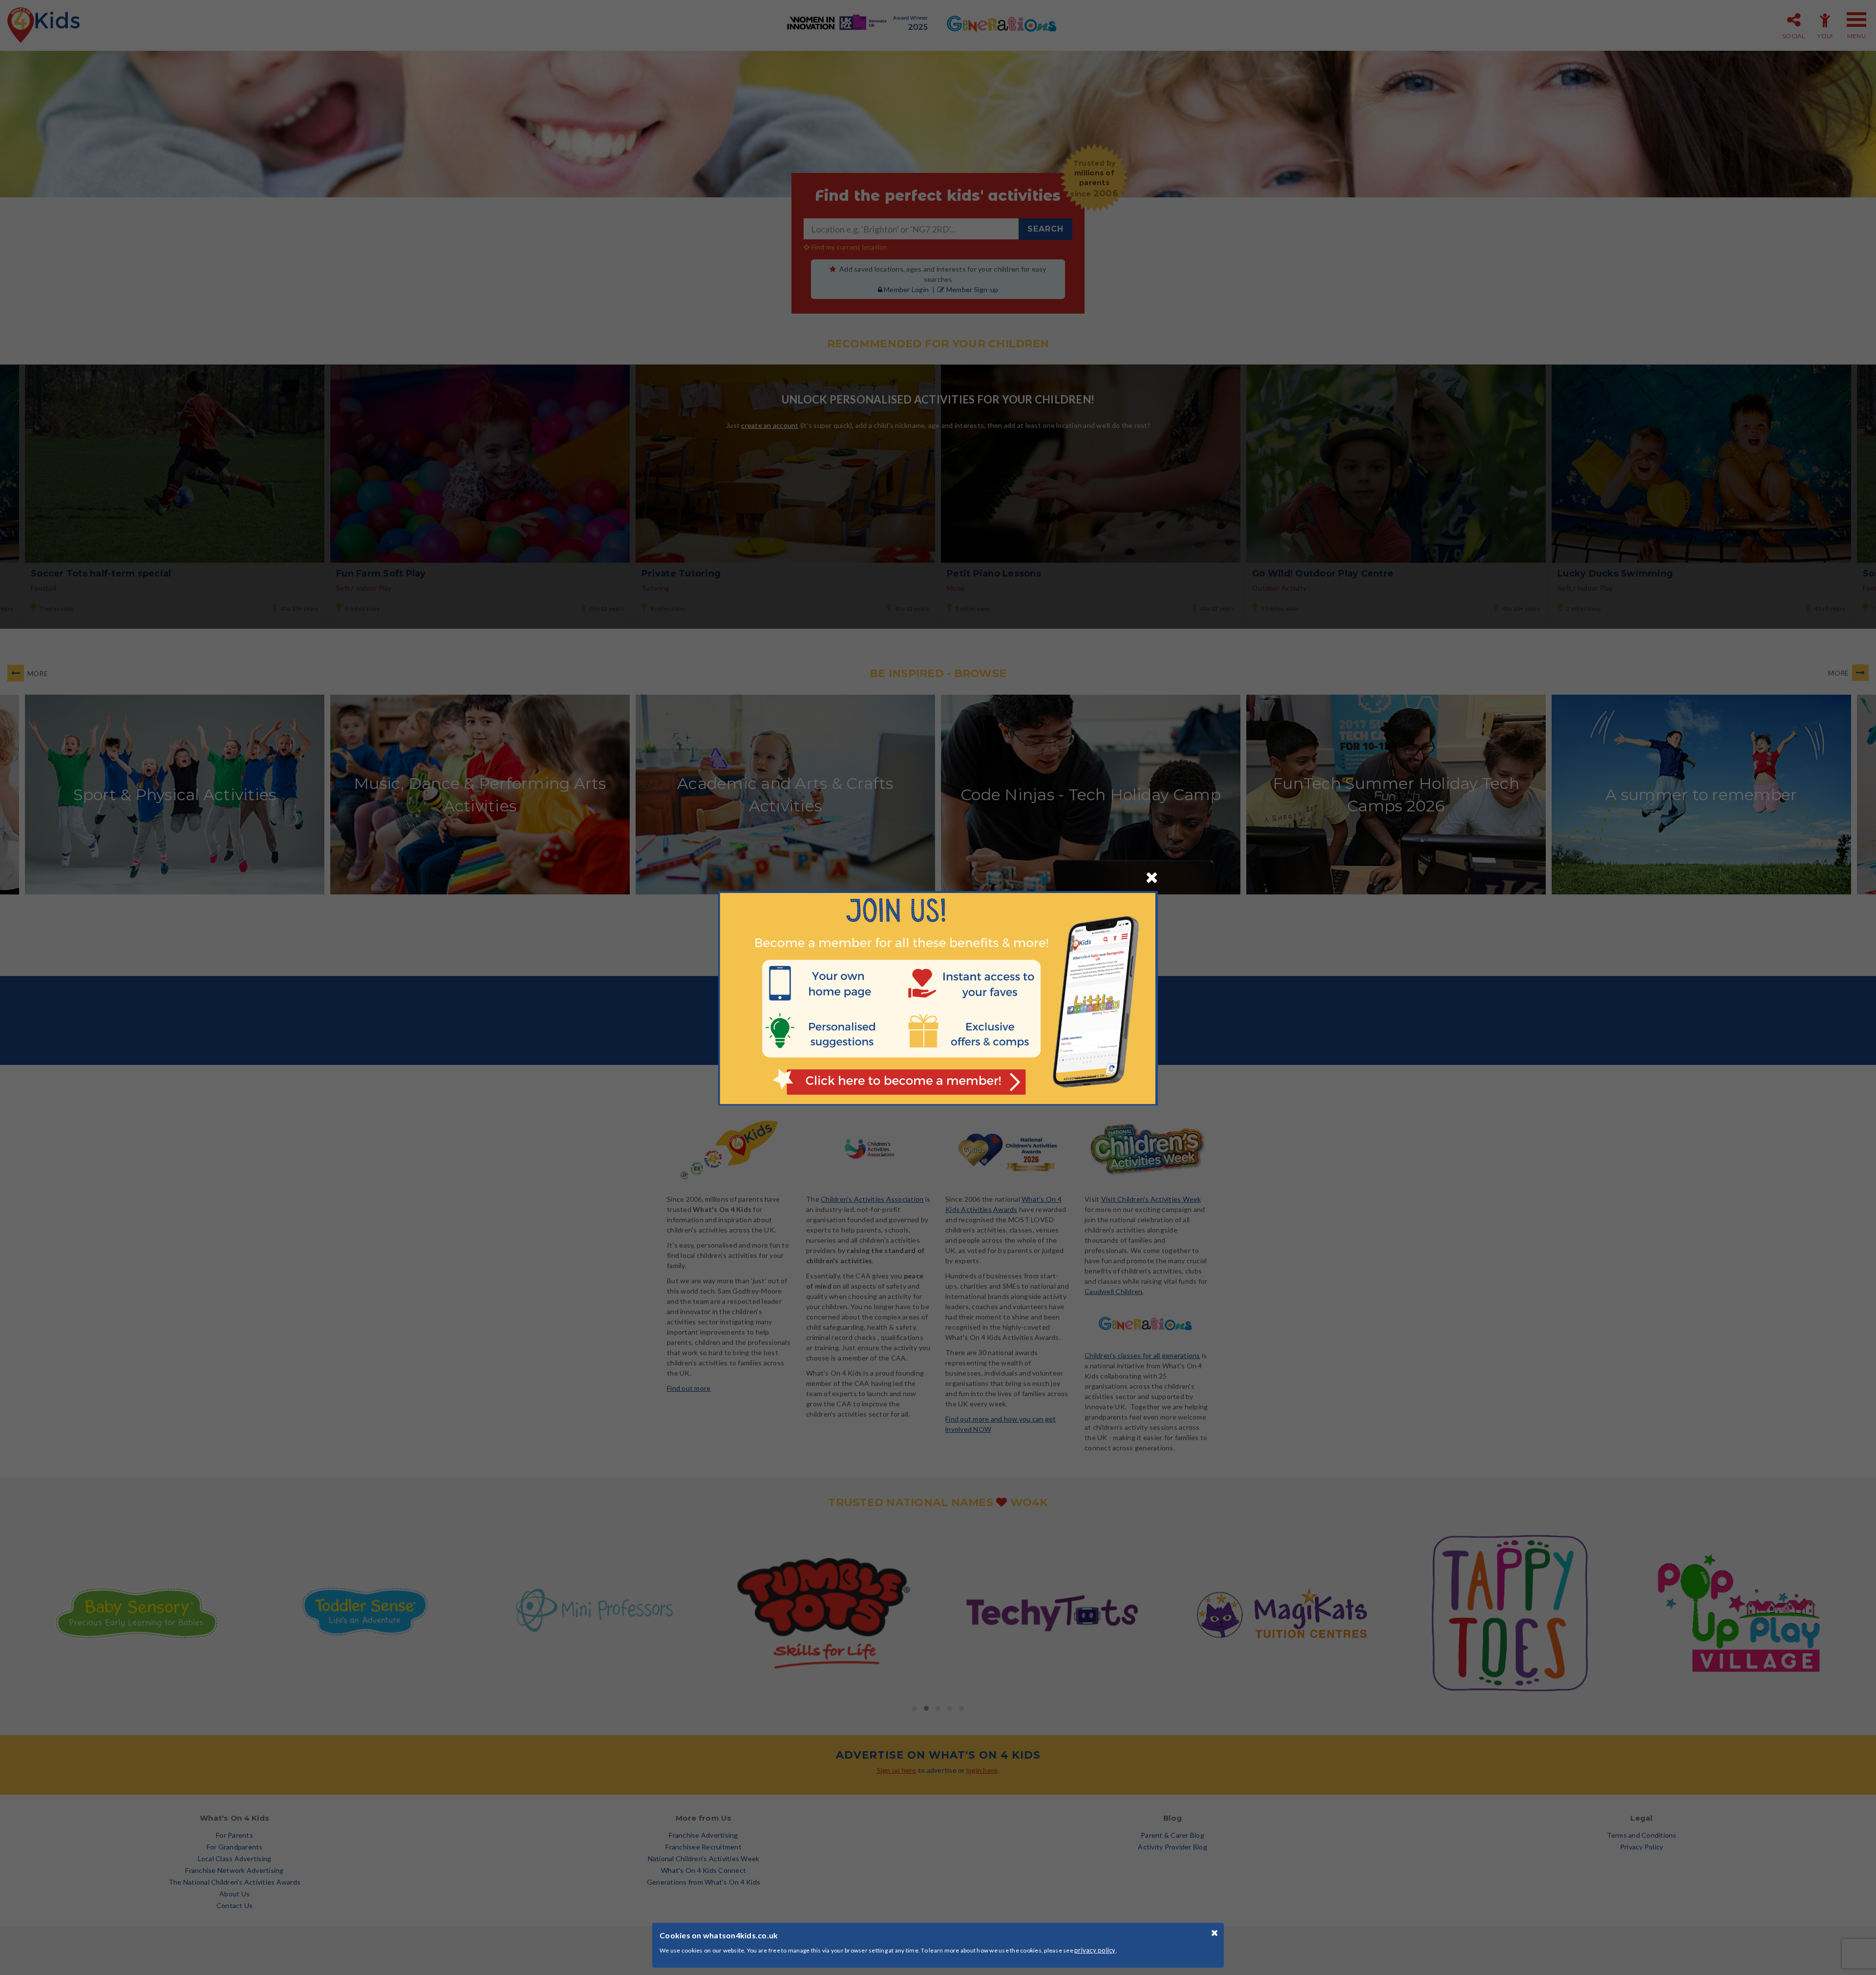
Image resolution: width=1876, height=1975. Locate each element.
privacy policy (1095, 1950)
